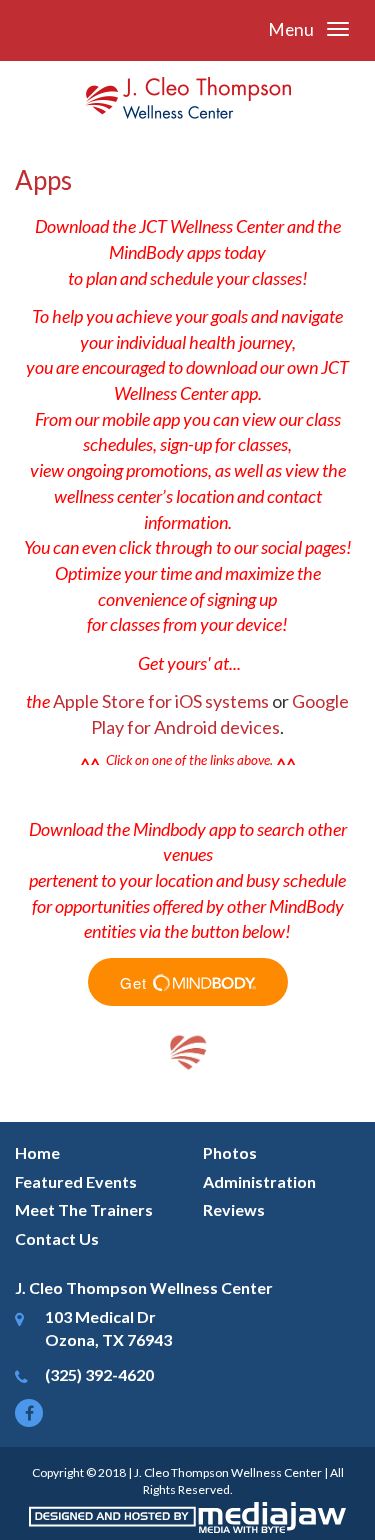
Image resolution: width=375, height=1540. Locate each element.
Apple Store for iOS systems (161, 701)
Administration (259, 1181)
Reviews (234, 1209)
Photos (230, 1152)
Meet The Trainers (84, 1209)
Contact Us (57, 1238)
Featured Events (76, 1181)
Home (37, 1152)
